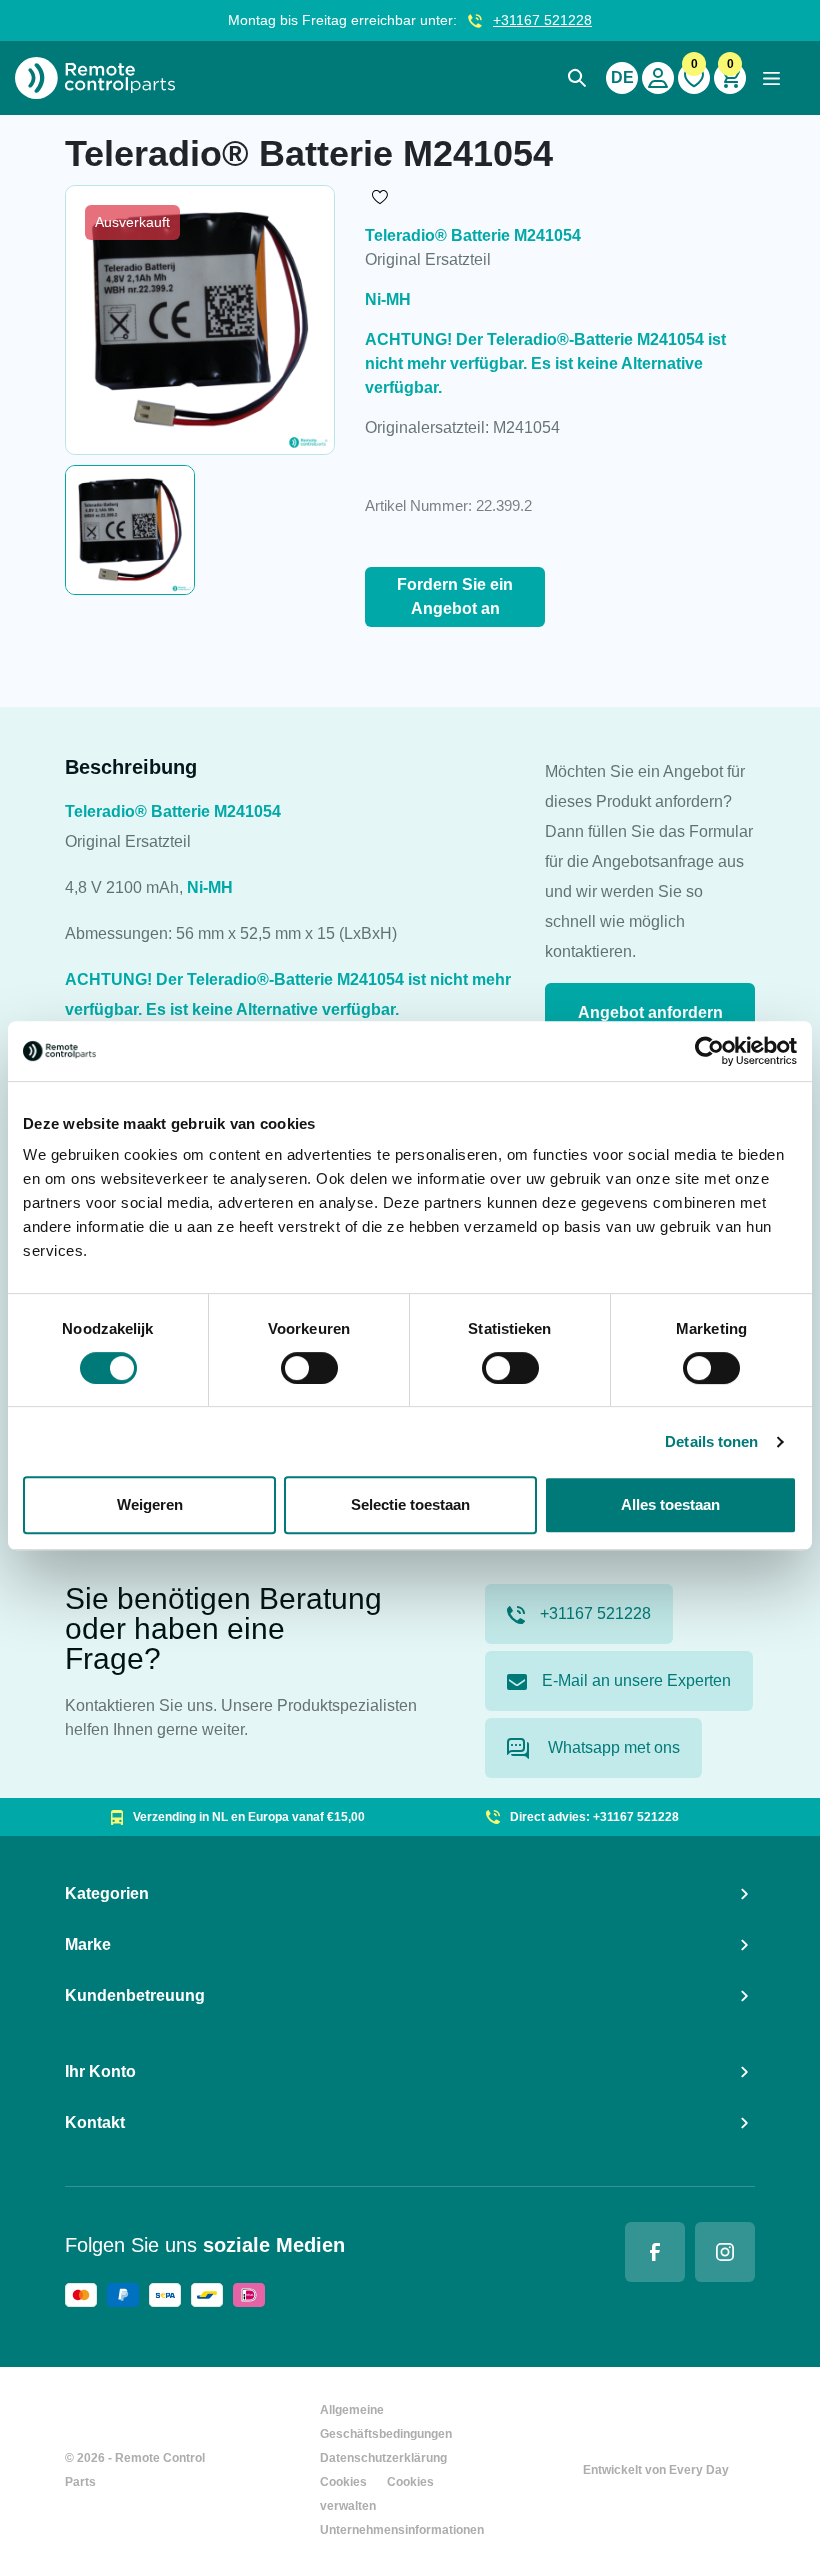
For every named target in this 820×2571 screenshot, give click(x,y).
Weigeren (150, 1504)
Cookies (343, 2482)
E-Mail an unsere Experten (636, 1680)
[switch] (309, 1368)
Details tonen (711, 1441)
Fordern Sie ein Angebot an (455, 596)
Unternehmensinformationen (402, 2530)
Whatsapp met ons (612, 1747)
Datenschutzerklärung (383, 2458)
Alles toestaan (670, 1504)
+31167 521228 (542, 20)
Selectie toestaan (410, 1504)
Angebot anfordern (650, 1012)
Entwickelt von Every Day (656, 2470)
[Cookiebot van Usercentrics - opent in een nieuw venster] (709, 1051)
